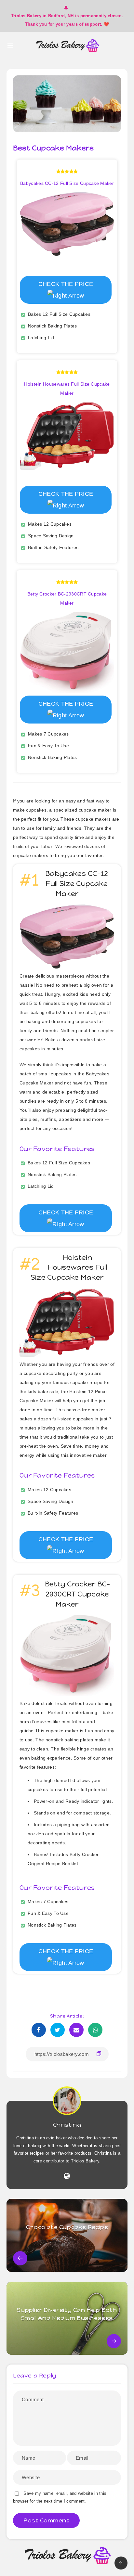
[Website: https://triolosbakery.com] (67, 2176)
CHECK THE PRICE (66, 284)
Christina (67, 2125)
